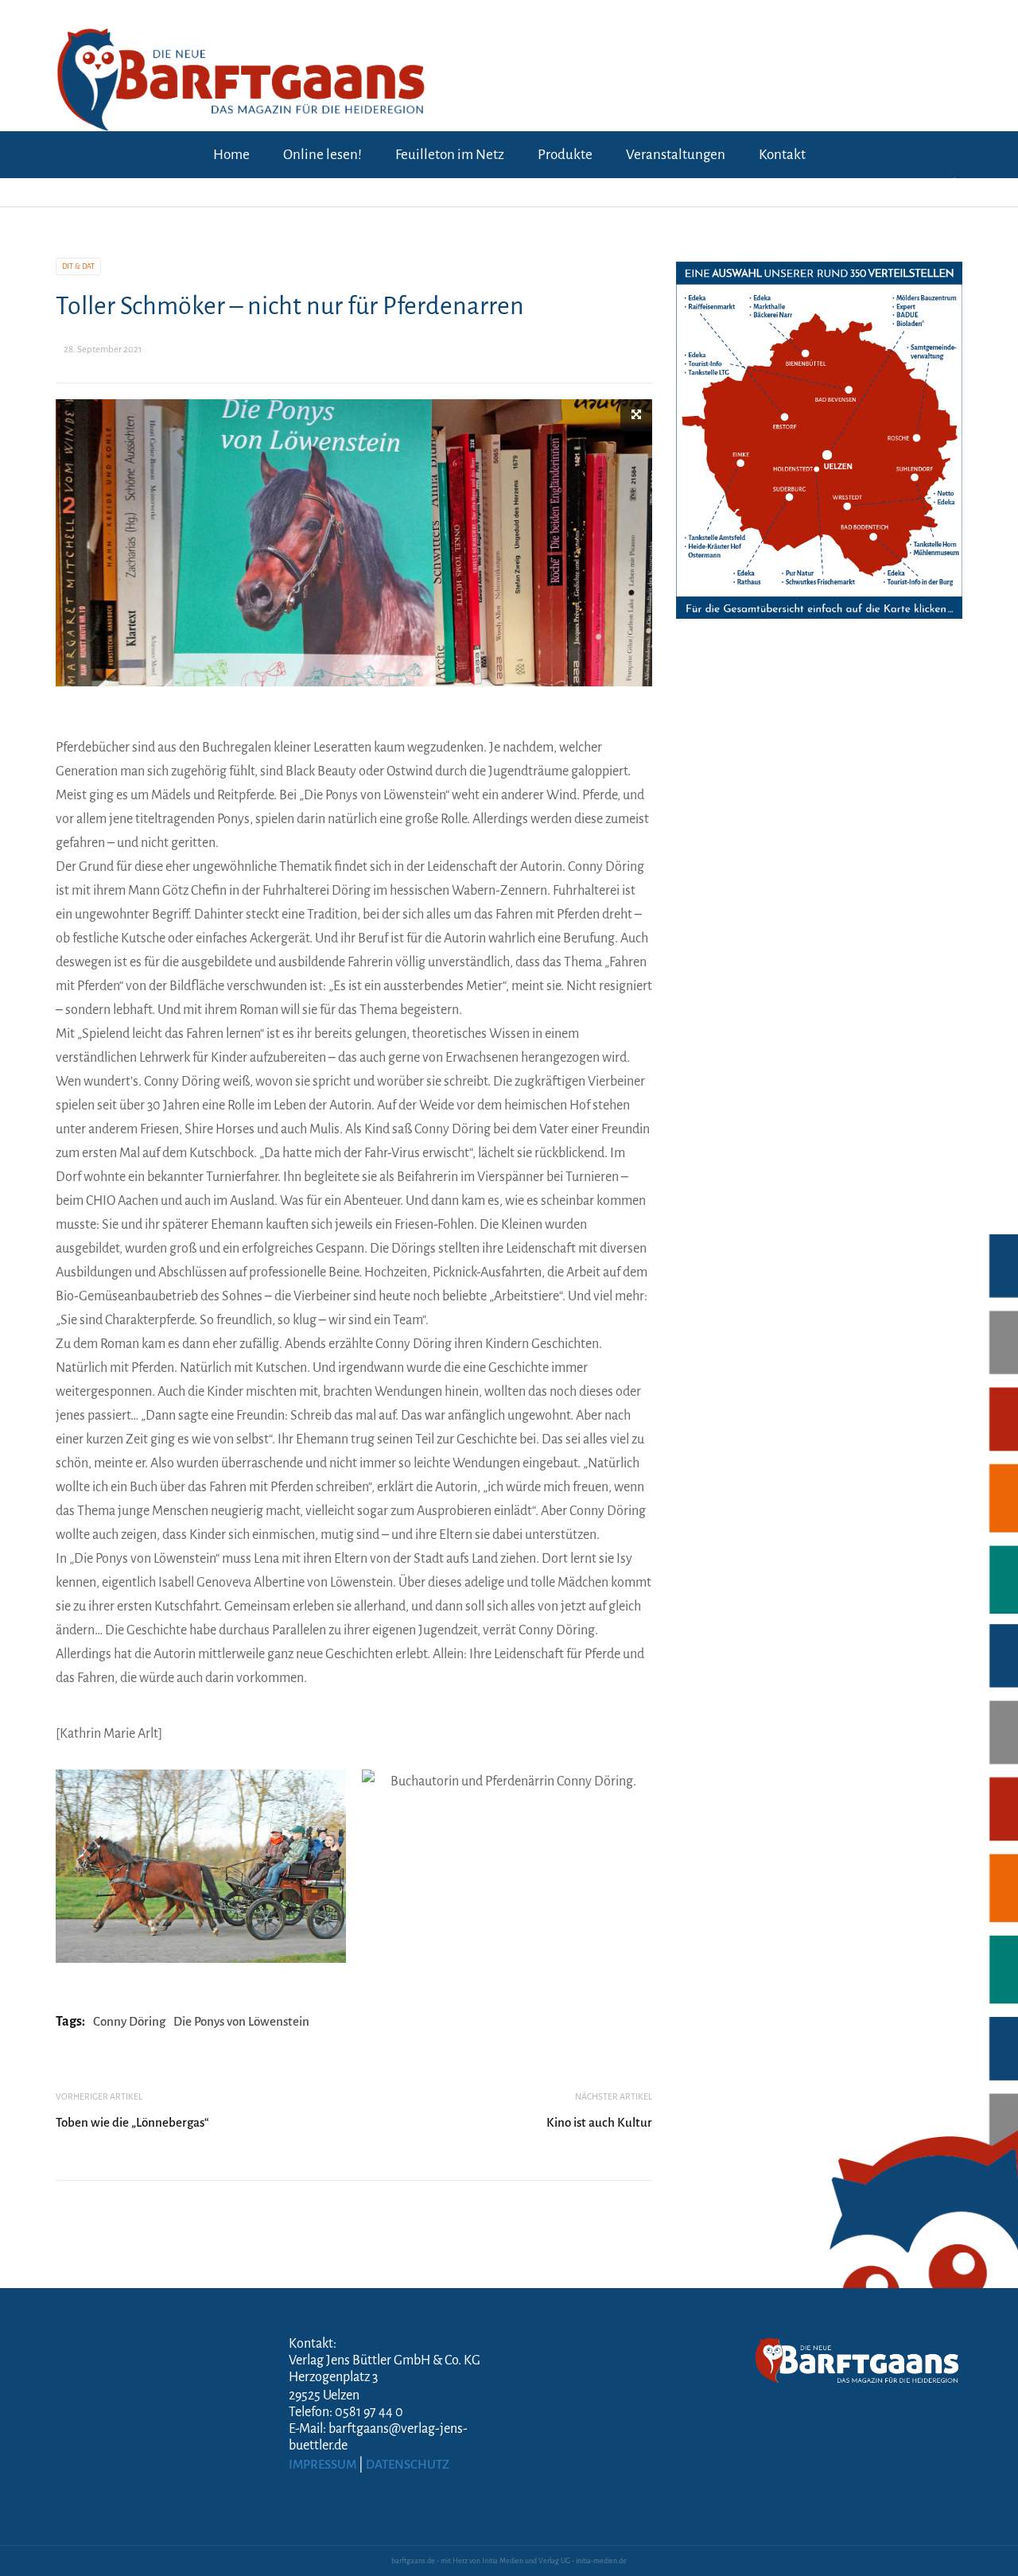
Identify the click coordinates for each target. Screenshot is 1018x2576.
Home (231, 155)
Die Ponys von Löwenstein (241, 2021)
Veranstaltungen (676, 155)
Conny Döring (129, 2021)
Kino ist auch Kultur (599, 2122)
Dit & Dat (78, 266)
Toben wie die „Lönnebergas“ (132, 2122)
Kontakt (782, 155)
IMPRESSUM (322, 2464)
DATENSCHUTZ (408, 2464)
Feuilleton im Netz (450, 155)
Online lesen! (322, 155)
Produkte (565, 155)
